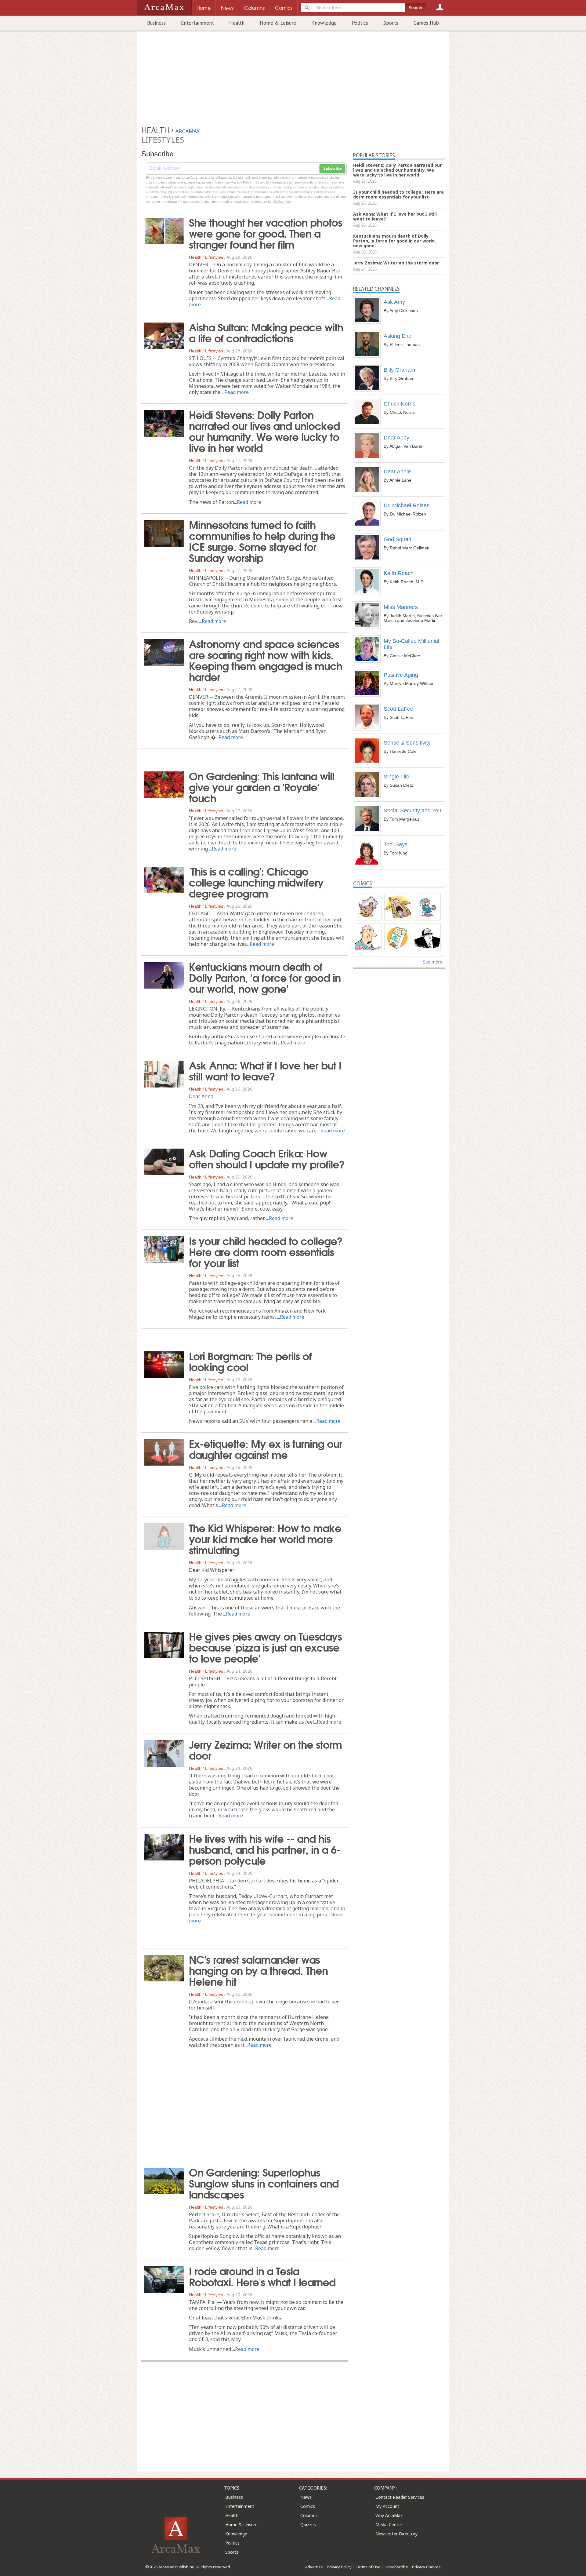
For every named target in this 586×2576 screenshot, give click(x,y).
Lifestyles (214, 257)
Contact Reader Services (400, 2497)
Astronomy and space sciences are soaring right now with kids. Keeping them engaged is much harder (266, 660)
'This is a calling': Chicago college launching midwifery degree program (256, 882)
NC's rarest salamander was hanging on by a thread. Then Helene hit (258, 1970)
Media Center (389, 2525)
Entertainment (197, 23)
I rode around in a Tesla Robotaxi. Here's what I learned (262, 2276)
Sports (391, 23)
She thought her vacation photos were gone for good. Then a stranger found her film (266, 233)
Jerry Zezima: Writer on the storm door (265, 1749)
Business (156, 23)
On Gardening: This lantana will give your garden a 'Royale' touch (262, 786)
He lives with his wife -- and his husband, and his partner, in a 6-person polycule (265, 1849)
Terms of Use (368, 2567)
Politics (360, 23)
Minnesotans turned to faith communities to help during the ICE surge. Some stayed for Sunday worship (262, 541)
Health (237, 23)
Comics (308, 2506)
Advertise (314, 2567)
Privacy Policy (339, 2567)
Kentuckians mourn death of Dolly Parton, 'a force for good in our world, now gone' (265, 977)
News (306, 2497)
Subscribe (332, 169)
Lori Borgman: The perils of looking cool (250, 1361)
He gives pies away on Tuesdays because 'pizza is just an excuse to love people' (265, 1647)
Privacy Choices (426, 2567)
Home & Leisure (278, 23)
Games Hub (426, 23)
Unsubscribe (396, 2567)
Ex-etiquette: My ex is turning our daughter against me (266, 1448)
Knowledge (324, 23)
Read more (237, 392)
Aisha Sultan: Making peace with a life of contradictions (266, 332)
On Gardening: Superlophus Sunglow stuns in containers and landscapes (264, 2183)
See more (433, 962)
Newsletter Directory (396, 2534)
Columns (309, 2515)
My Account (387, 2506)
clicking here (282, 202)
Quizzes (308, 2525)
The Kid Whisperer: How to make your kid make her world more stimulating (265, 1538)
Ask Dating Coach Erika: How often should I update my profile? (267, 1158)
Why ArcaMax (389, 2515)
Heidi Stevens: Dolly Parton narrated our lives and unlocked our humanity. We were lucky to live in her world (264, 431)
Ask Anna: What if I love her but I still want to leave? (265, 1070)
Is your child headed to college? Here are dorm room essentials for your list (266, 1251)
